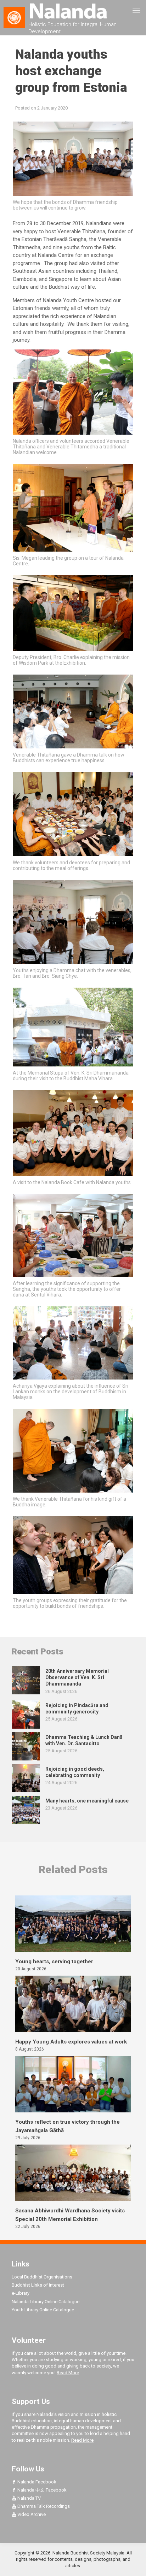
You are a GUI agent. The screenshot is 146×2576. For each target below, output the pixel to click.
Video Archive (31, 2514)
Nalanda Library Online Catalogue (46, 2302)
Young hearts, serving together (54, 1962)
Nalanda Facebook (36, 2482)
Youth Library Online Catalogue (43, 2310)
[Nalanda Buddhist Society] (73, 11)
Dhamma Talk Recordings (43, 2506)
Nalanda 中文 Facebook (41, 2490)
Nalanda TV (29, 2498)
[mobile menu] (136, 11)
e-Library (21, 2293)
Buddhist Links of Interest (38, 2285)
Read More (68, 2373)
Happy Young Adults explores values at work (71, 2042)
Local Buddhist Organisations (42, 2277)
